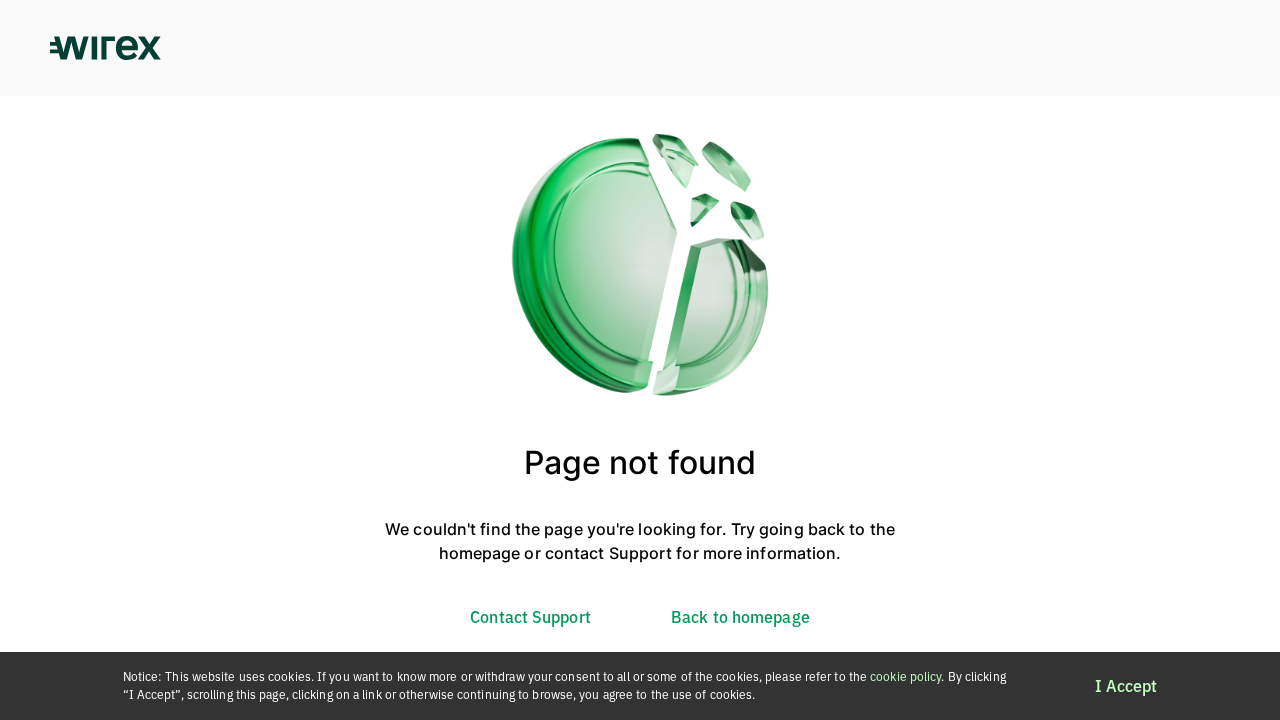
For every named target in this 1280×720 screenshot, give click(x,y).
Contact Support (530, 617)
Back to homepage (740, 617)
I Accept (1126, 686)
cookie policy (905, 676)
